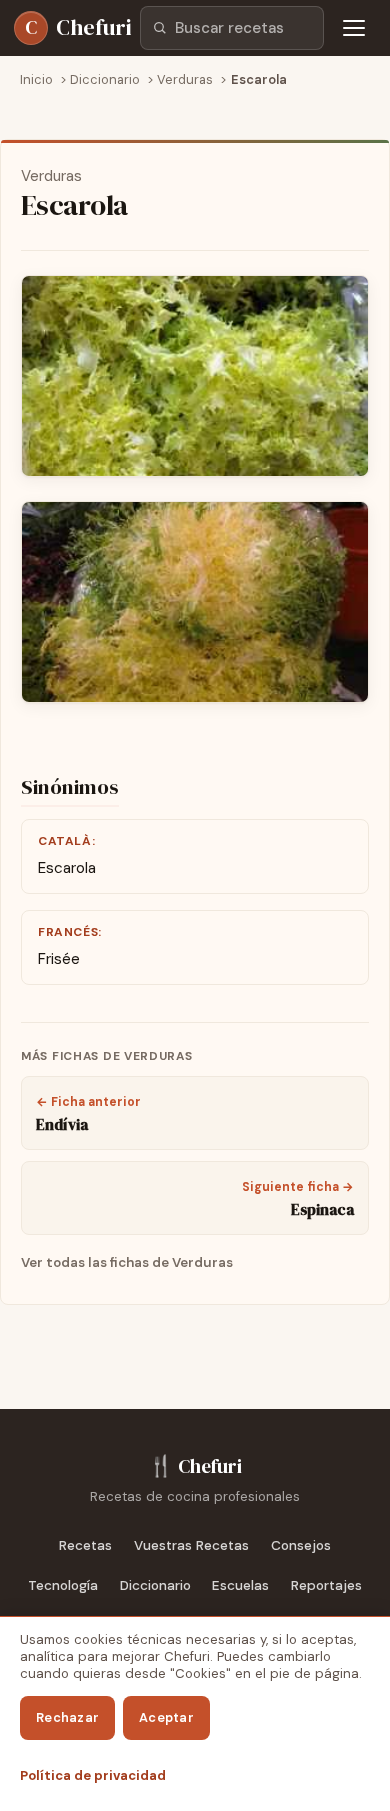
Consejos (301, 1545)
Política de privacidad (93, 1775)
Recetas (85, 1545)
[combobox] (232, 28)
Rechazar (67, 1717)
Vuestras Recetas (191, 1545)
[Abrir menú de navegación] (354, 28)
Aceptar (166, 1717)
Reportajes (326, 1585)
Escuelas (240, 1585)
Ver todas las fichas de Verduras (127, 1262)
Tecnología (63, 1585)
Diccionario (155, 1585)
